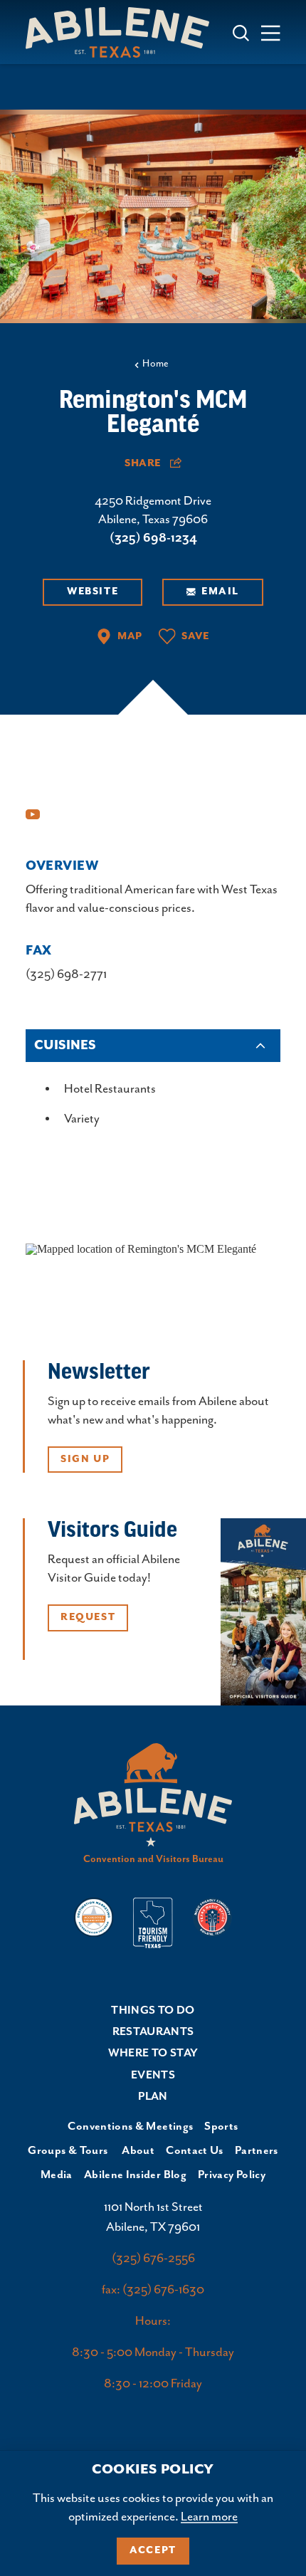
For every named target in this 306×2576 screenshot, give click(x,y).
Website (93, 592)
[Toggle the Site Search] (241, 32)
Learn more (209, 2517)
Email (220, 592)
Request (88, 1617)
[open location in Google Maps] (141, 1247)
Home (156, 364)
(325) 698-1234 (153, 538)
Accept (153, 2550)
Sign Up (85, 1459)
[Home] (123, 32)
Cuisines (65, 1046)
